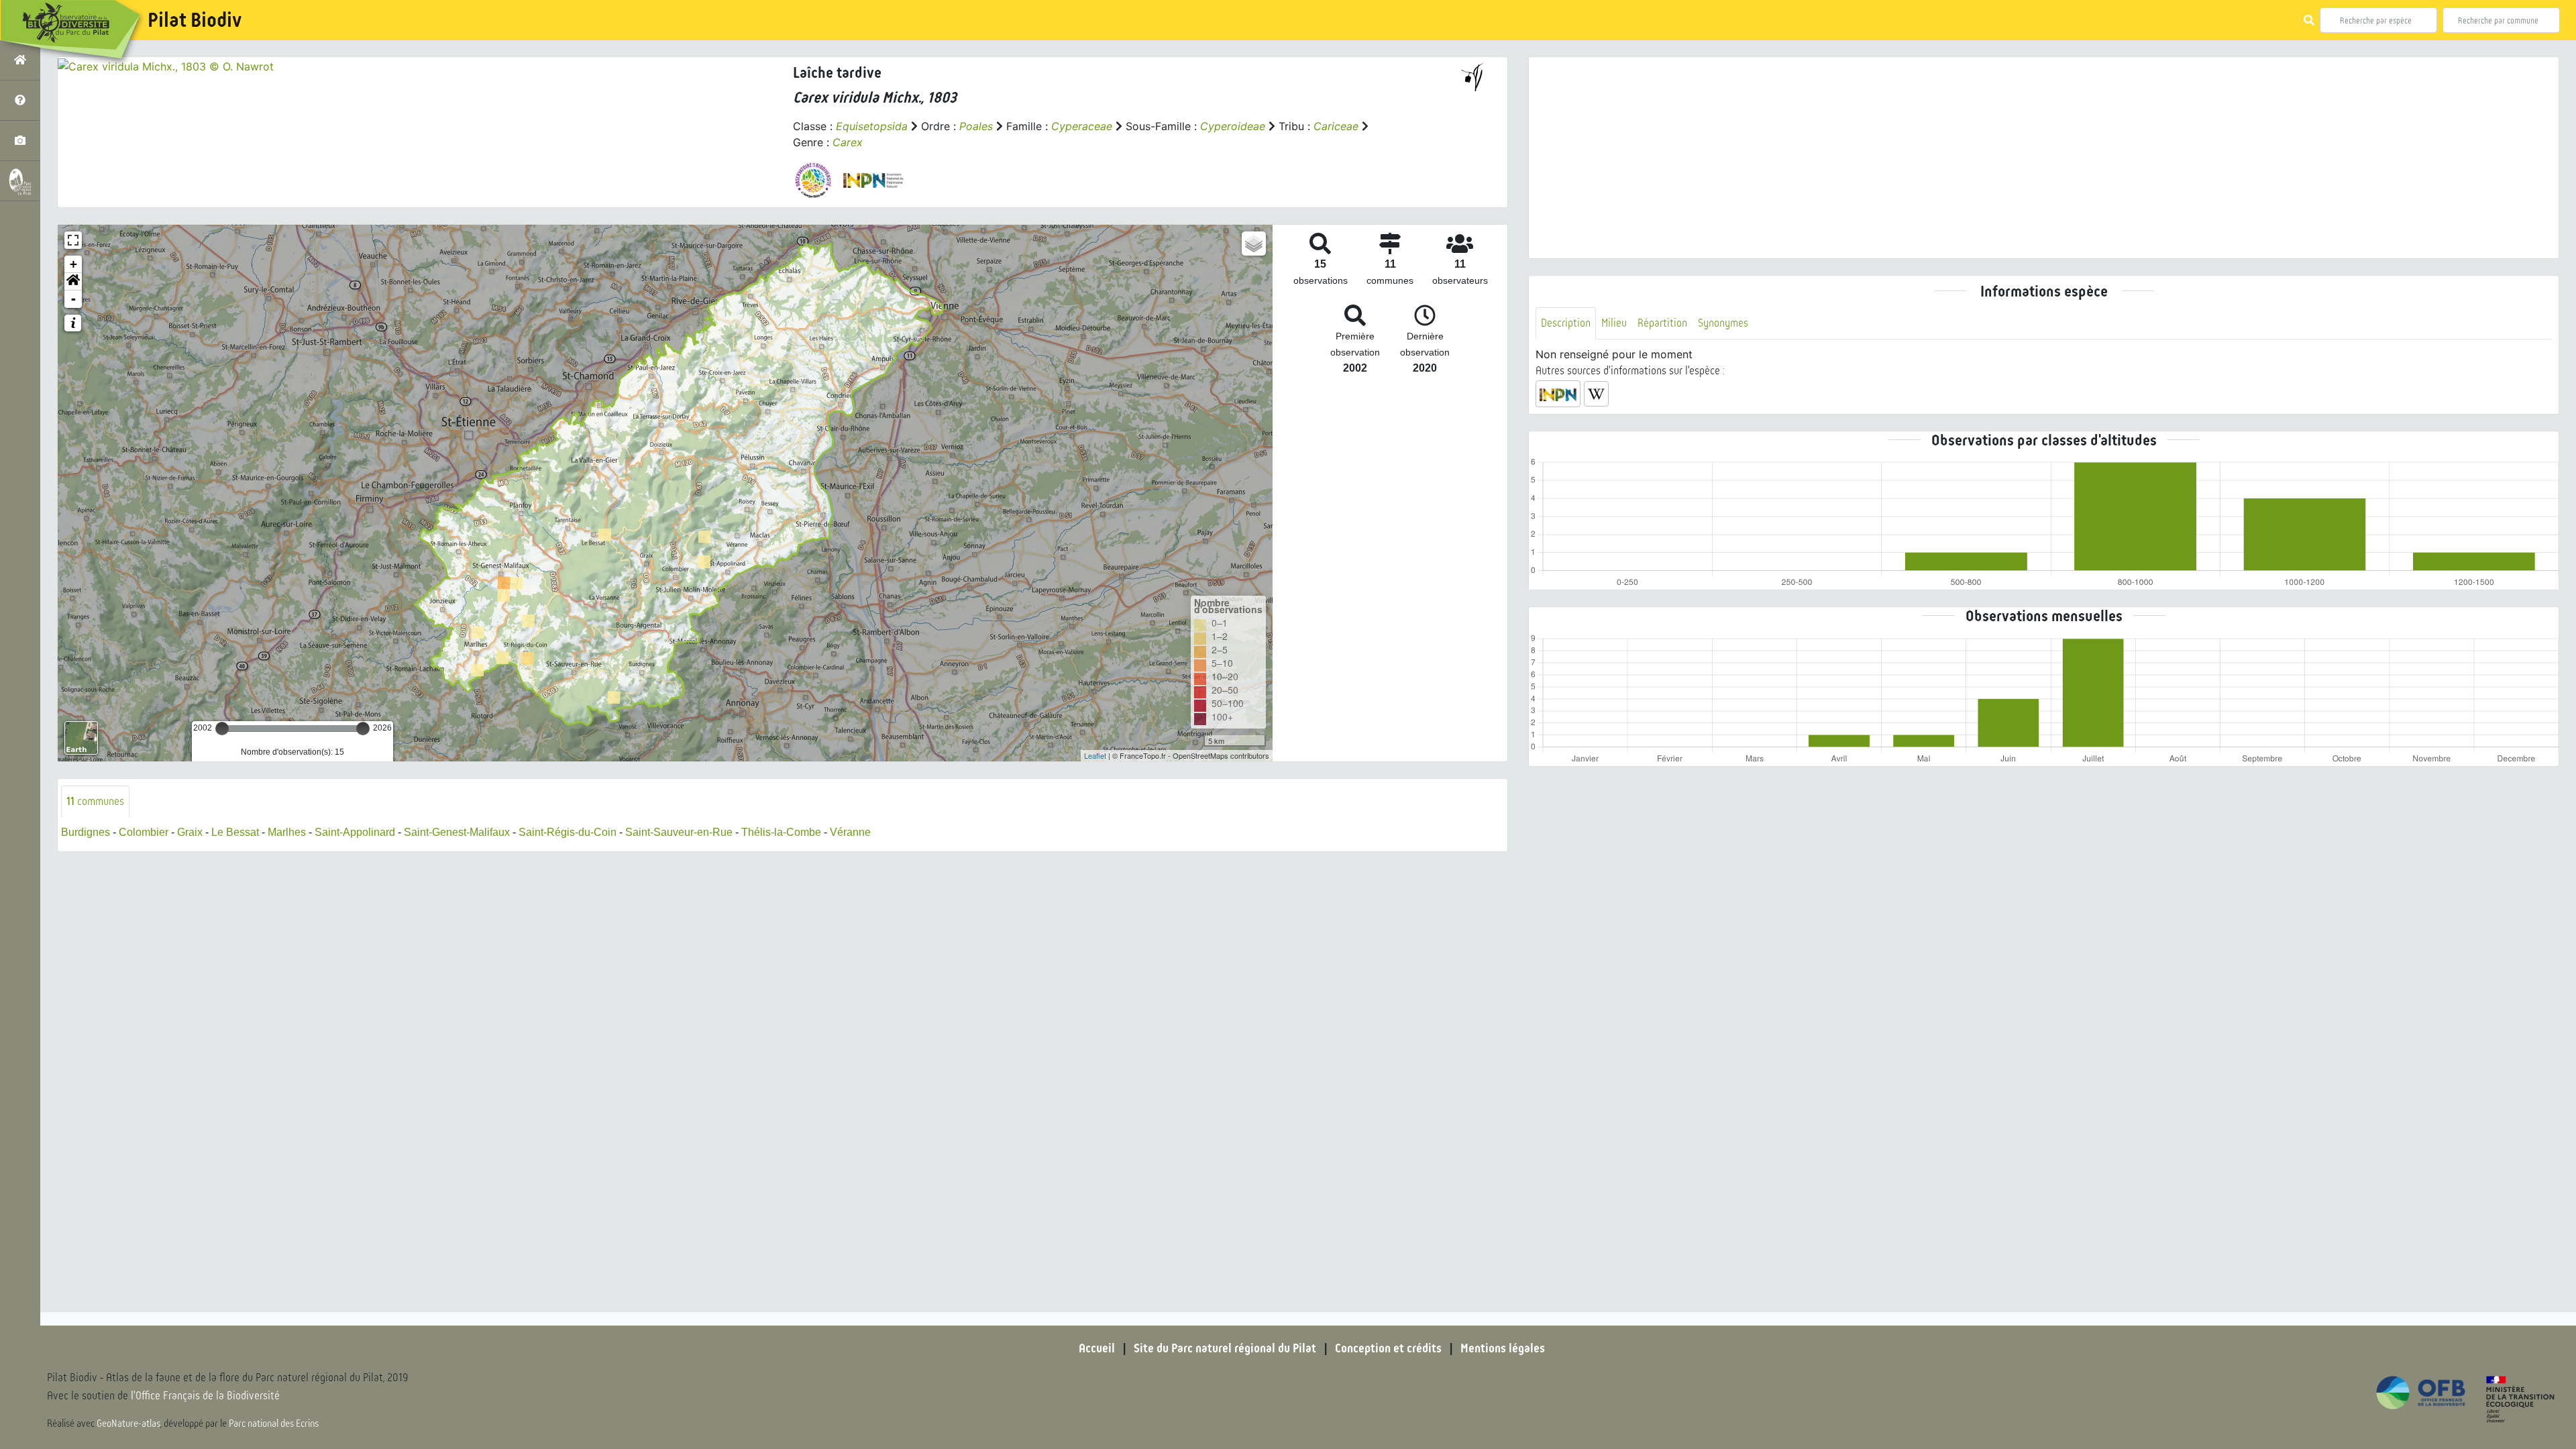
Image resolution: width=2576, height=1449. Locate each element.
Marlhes (287, 832)
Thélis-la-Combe (781, 832)
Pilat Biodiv (195, 20)
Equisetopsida (872, 126)
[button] (73, 282)
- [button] (73, 299)
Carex (848, 142)
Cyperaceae (1082, 126)
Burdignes (86, 832)
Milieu (1614, 323)
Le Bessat (235, 832)
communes (95, 801)
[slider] (222, 729)
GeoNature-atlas (128, 1424)
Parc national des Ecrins (274, 1424)
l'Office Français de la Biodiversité (205, 1396)
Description (1566, 323)
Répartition (1662, 323)
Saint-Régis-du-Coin (568, 832)
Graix (190, 832)
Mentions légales (1503, 1348)
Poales (976, 126)
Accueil (1097, 1348)
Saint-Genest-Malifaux (457, 832)
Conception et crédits (1388, 1348)
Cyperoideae (1233, 126)
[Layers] (1254, 244)
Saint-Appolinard (355, 832)
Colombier (144, 832)
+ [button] (73, 264)
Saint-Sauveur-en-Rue (679, 832)
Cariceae (1336, 126)
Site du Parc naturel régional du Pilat (1225, 1348)
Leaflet (1095, 755)
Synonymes (1723, 323)
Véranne (850, 832)
